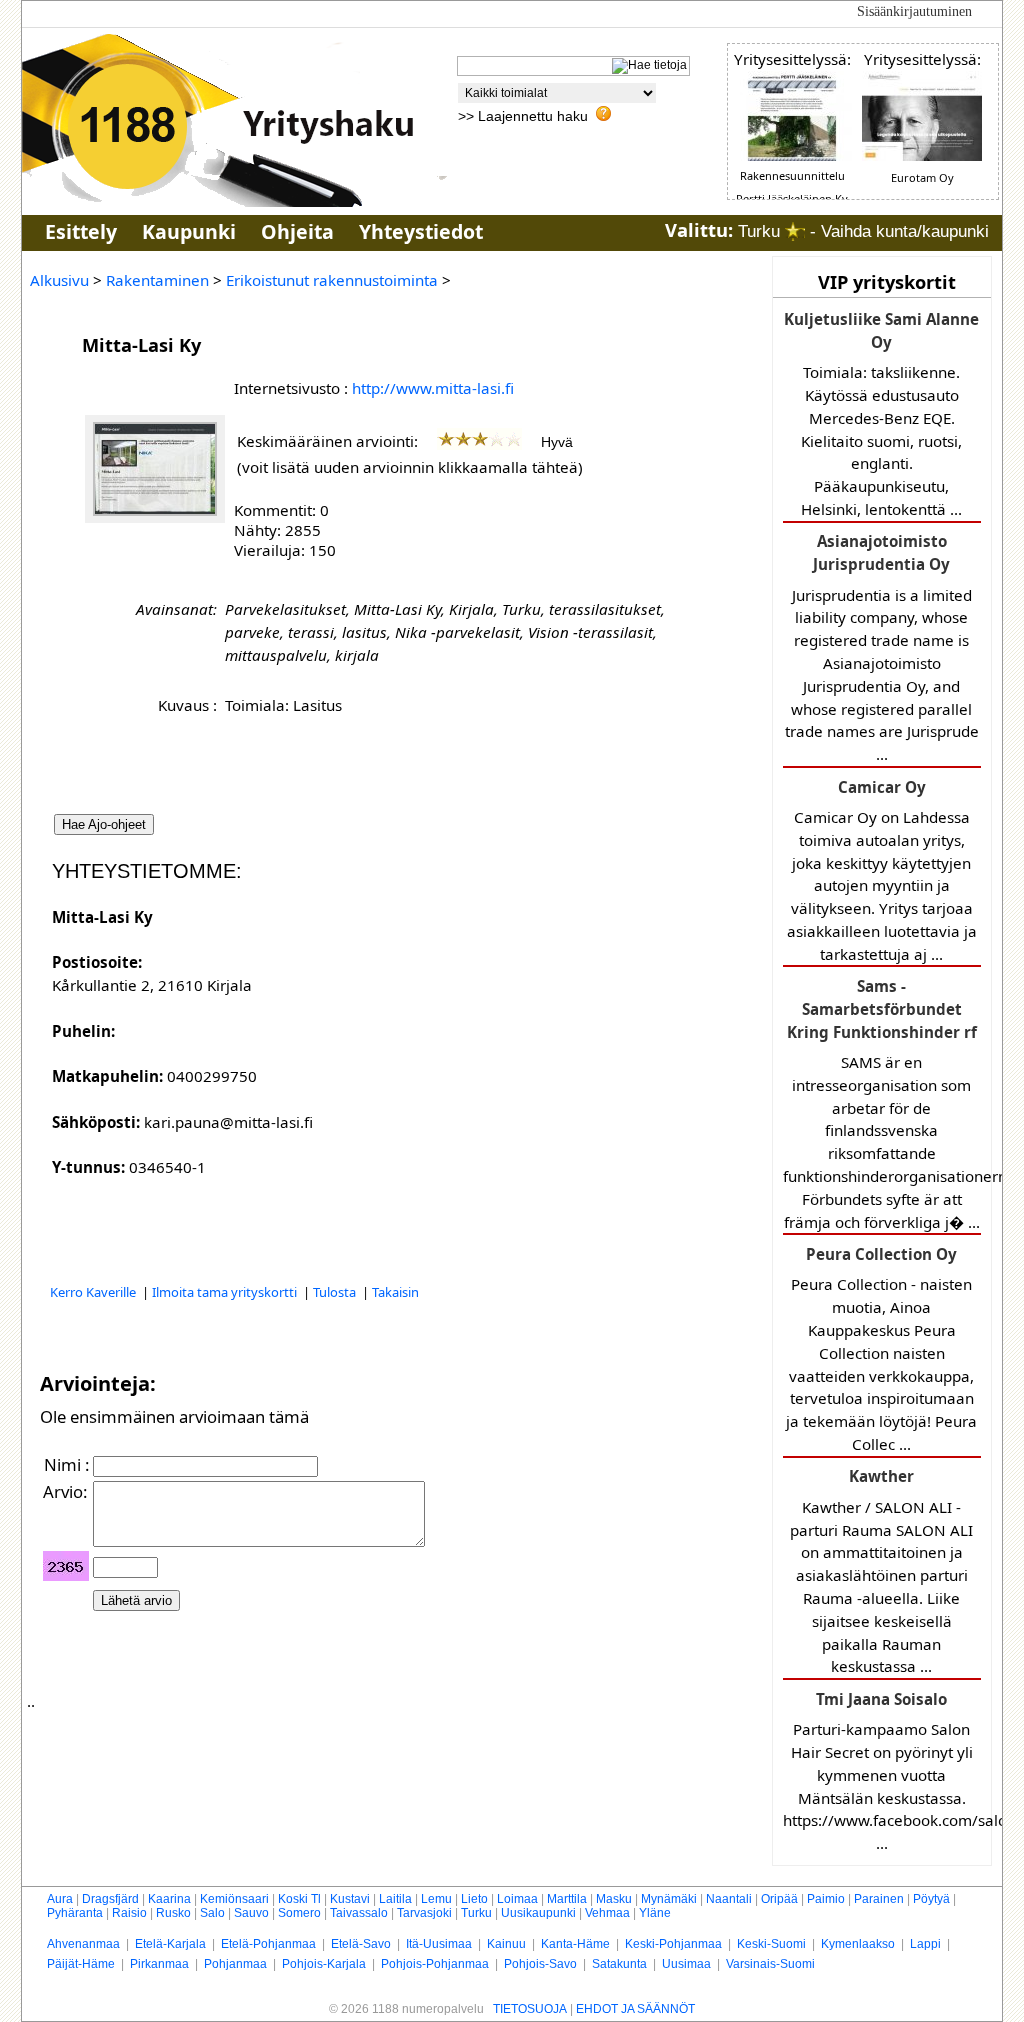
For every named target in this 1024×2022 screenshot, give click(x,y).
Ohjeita (297, 231)
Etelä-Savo (361, 1944)
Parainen (879, 1899)
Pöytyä (931, 1899)
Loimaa (517, 1899)
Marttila (567, 1899)
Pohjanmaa (235, 1964)
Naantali (729, 1899)
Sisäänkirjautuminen (914, 11)
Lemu (436, 1899)
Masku (614, 1899)
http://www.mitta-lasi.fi (433, 388)
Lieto (474, 1899)
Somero (299, 1913)
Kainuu (506, 1944)
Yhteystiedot (421, 231)
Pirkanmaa (159, 1964)
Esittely (81, 231)
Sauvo (251, 1913)
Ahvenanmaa (83, 1944)
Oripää (779, 1899)
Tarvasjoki (424, 1913)
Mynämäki (669, 1899)
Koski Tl (299, 1899)
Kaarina (169, 1899)
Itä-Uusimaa (439, 1944)
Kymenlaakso (858, 1944)
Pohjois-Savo (540, 1964)
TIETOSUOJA (530, 2009)
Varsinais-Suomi (770, 1964)
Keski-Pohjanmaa (673, 1944)
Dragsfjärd (110, 1899)
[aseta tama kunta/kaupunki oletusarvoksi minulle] (795, 231)
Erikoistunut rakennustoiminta (332, 280)
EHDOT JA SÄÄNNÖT (635, 2009)
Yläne (655, 1913)
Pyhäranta (75, 1913)
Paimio (826, 1899)
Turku (476, 1913)
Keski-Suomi (771, 1944)
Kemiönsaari (234, 1899)
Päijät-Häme (81, 1964)
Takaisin (395, 1292)
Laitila (395, 1899)
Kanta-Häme (575, 1944)
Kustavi (350, 1899)
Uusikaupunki (538, 1913)
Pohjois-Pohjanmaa (435, 1964)
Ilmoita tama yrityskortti (226, 1292)
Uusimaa (686, 1964)
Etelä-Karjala (170, 1944)
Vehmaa (607, 1913)
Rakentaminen (157, 280)
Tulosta (336, 1292)
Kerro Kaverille (94, 1292)
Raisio (129, 1913)
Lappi (925, 1944)
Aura (60, 1899)
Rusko (173, 1913)
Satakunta (619, 1964)
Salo (212, 1913)
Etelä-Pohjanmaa (268, 1944)
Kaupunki (189, 231)
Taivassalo (359, 1913)
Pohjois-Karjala (324, 1964)
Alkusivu (59, 280)
